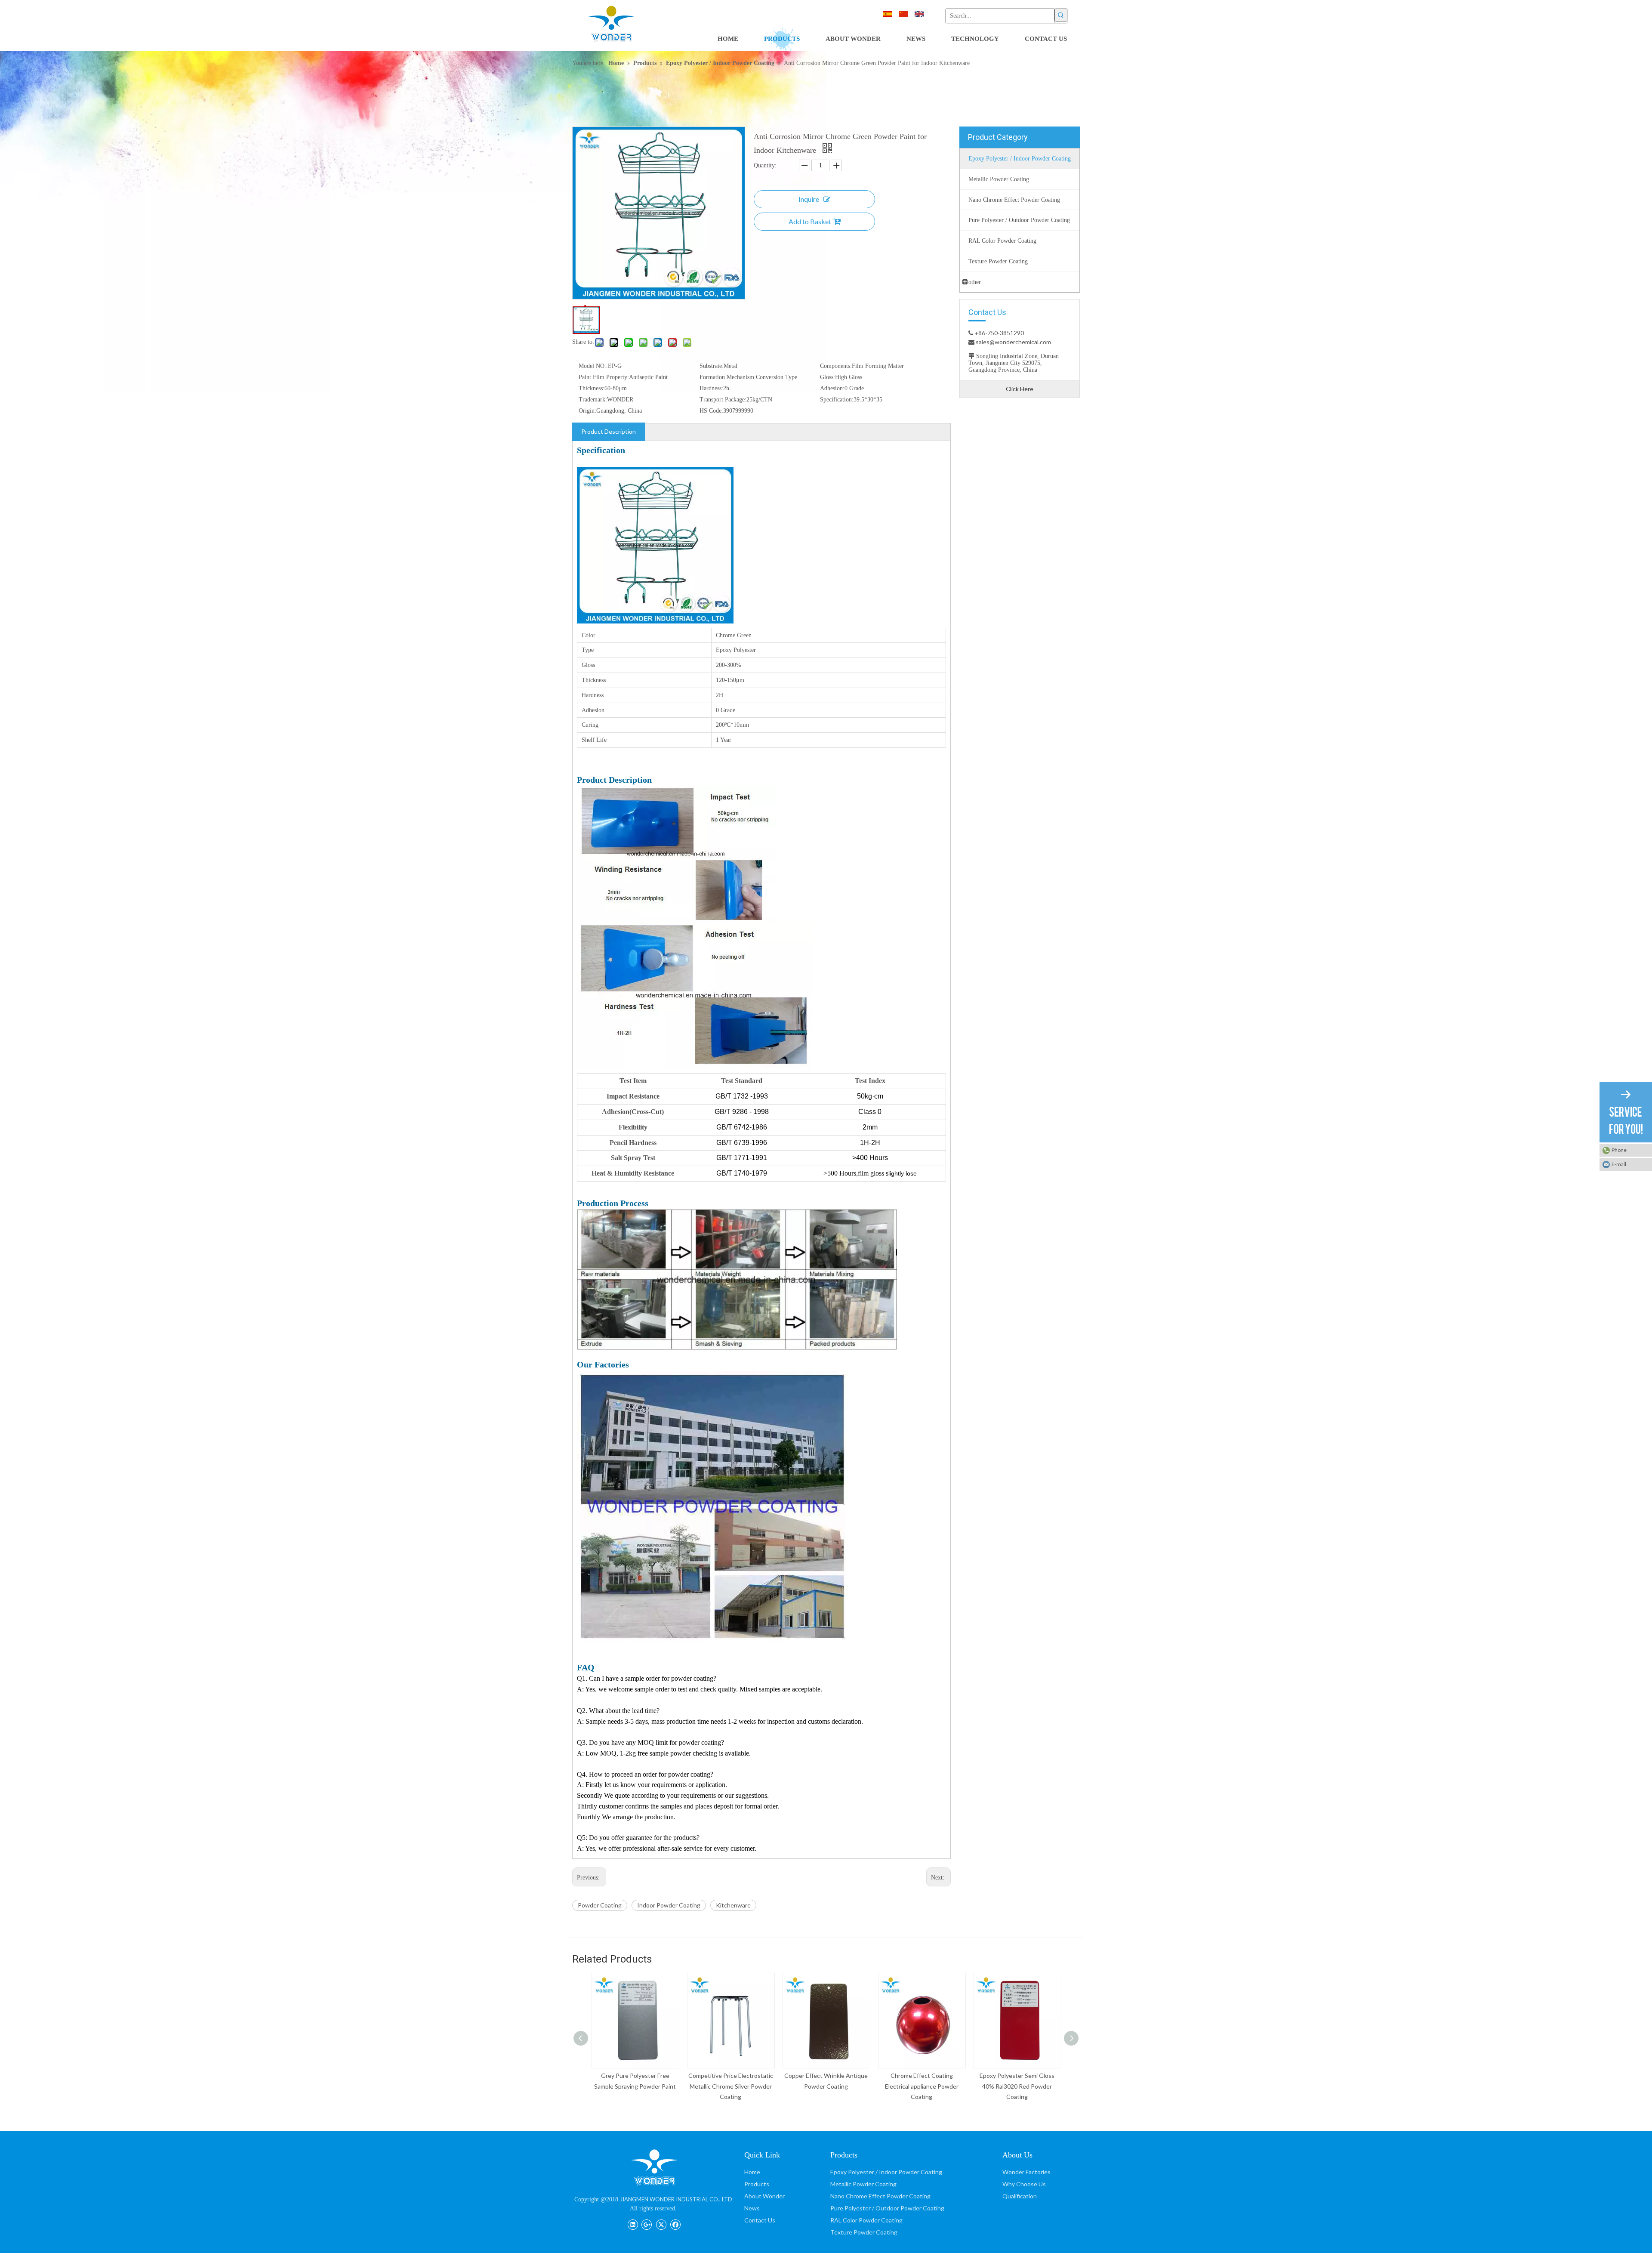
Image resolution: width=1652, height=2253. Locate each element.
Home (752, 2172)
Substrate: (712, 366)
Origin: (587, 411)
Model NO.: (593, 366)
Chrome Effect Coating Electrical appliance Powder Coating (826, 2086)
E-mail (1619, 1164)
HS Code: (711, 411)
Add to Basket (810, 221)
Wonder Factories (1026, 2172)
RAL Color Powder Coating (866, 2220)
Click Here (1020, 389)
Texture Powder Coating (864, 2232)
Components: (836, 366)
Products (757, 2184)
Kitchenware (733, 1905)
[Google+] (647, 2224)
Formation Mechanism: (728, 377)
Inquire (809, 199)
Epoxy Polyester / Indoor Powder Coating (886, 2172)
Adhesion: (832, 388)
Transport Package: (723, 400)
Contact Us (760, 2220)
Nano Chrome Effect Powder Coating (880, 2196)
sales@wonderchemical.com (1013, 342)
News (752, 2208)
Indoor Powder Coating (669, 1905)
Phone (1619, 1150)
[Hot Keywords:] (1061, 15)
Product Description (609, 431)
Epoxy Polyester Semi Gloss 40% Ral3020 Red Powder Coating (922, 2086)
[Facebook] (675, 2224)
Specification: (837, 400)
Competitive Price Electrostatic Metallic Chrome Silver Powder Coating (635, 2086)
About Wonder (764, 2196)
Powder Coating (600, 1905)
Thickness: (592, 388)
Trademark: (593, 400)
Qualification (1020, 2196)
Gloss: (828, 377)
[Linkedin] (633, 2224)
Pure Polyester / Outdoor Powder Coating (887, 2208)
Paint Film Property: (604, 377)
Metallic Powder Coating (863, 2184)
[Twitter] (661, 2224)
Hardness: (711, 388)
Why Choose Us (1024, 2184)
